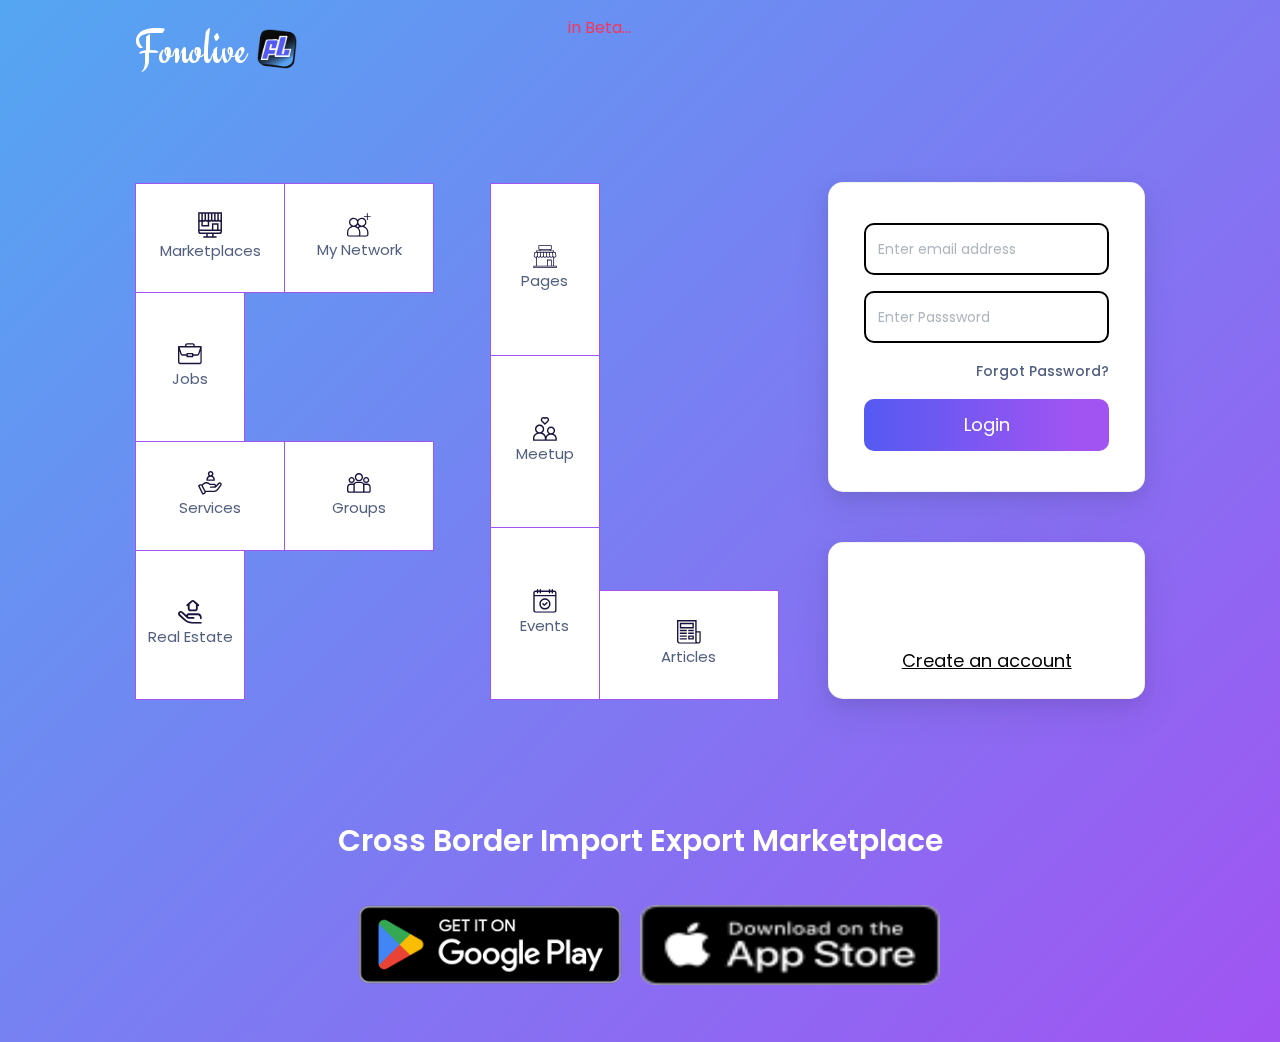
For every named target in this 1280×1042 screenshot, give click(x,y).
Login (987, 424)
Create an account (987, 660)
